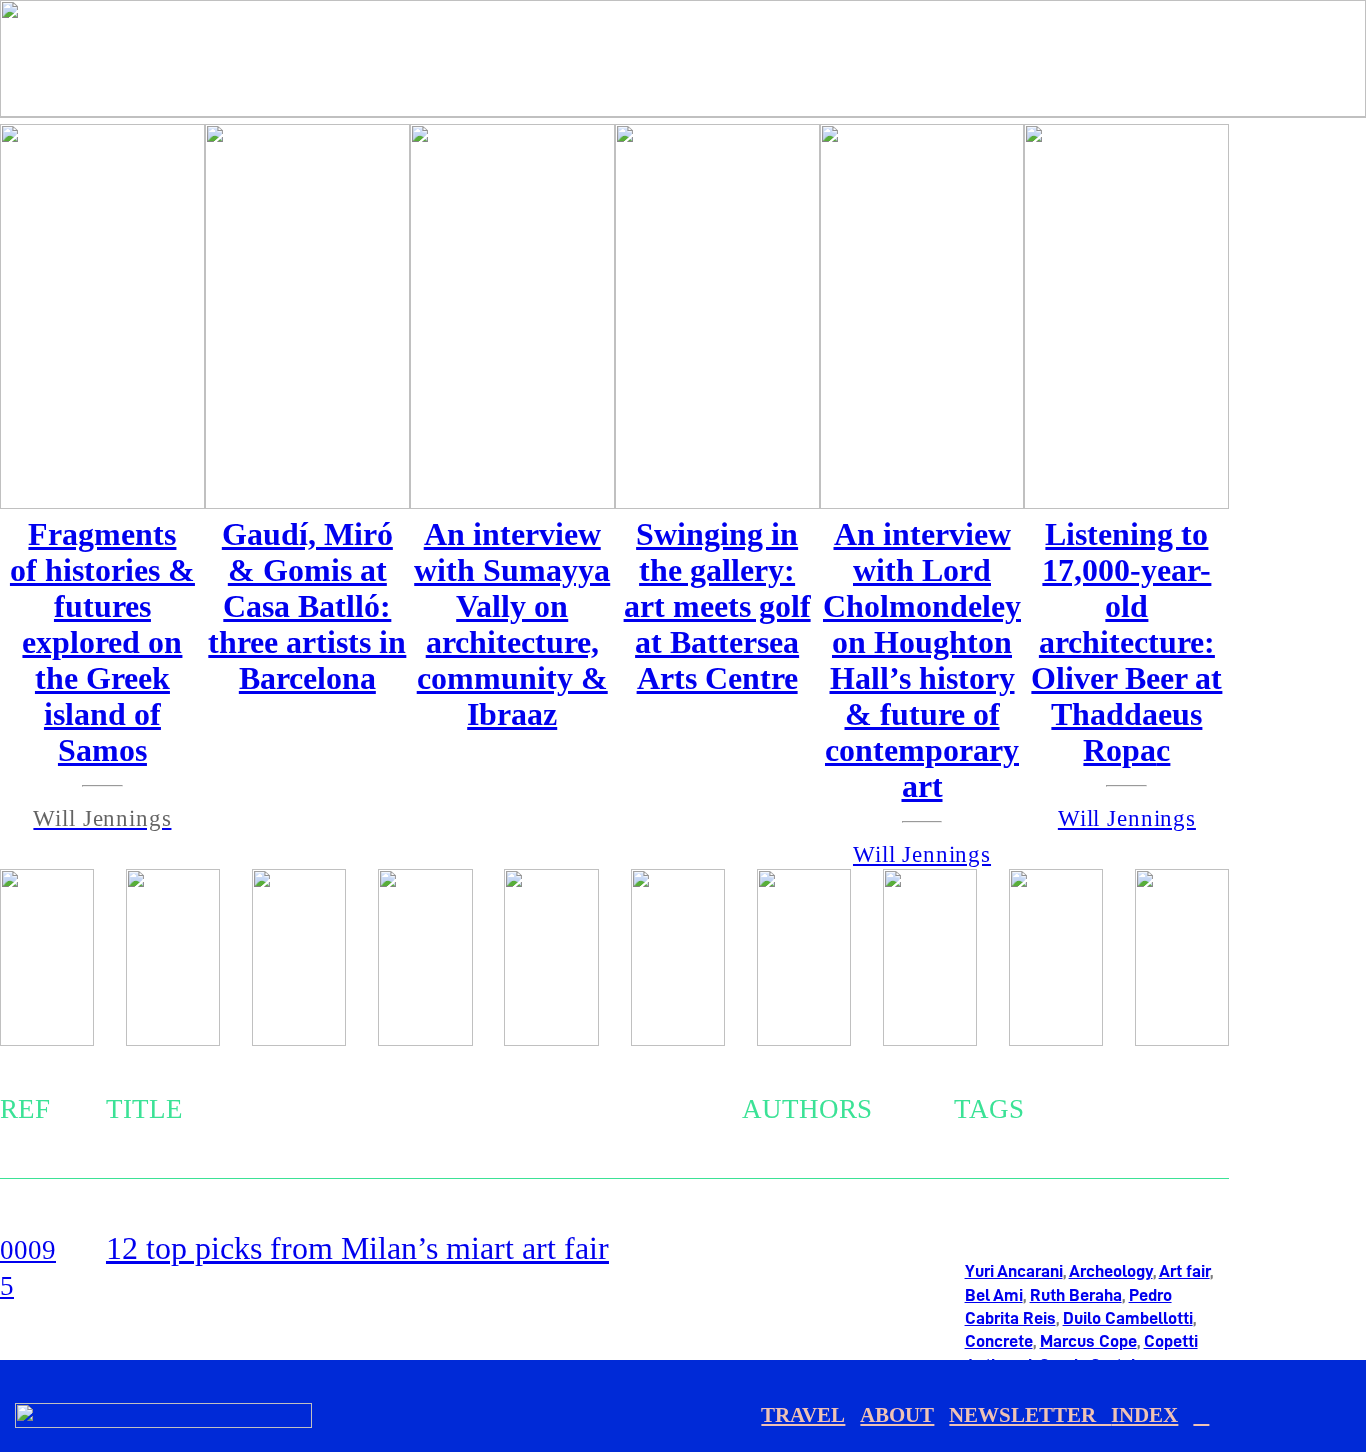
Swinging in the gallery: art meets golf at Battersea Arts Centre (717, 606)
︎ (1201, 1415)
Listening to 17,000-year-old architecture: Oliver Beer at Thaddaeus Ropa (1126, 642)
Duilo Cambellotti (1128, 1318)
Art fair (1184, 1271)
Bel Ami (994, 1295)
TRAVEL (803, 1415)
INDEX (1144, 1415)
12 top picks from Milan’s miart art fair (357, 1248)
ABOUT (897, 1415)
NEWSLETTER (1030, 1415)
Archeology (1111, 1271)
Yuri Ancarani (1014, 1271)
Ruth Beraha (1076, 1295)
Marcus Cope (1088, 1341)
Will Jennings (1127, 818)
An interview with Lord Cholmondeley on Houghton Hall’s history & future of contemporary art (922, 660)
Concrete (999, 1341)
